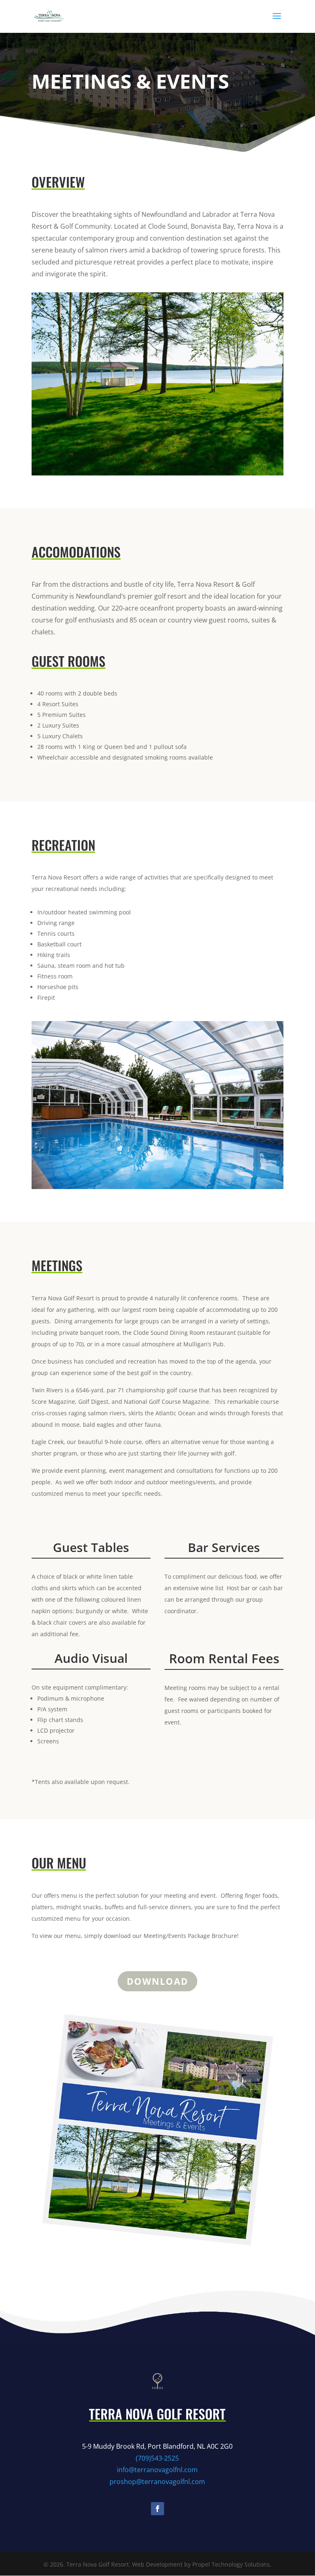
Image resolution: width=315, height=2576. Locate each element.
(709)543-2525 (157, 2458)
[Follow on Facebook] (157, 2509)
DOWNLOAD (157, 1981)
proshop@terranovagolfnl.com (157, 2482)
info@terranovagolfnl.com (157, 2470)
